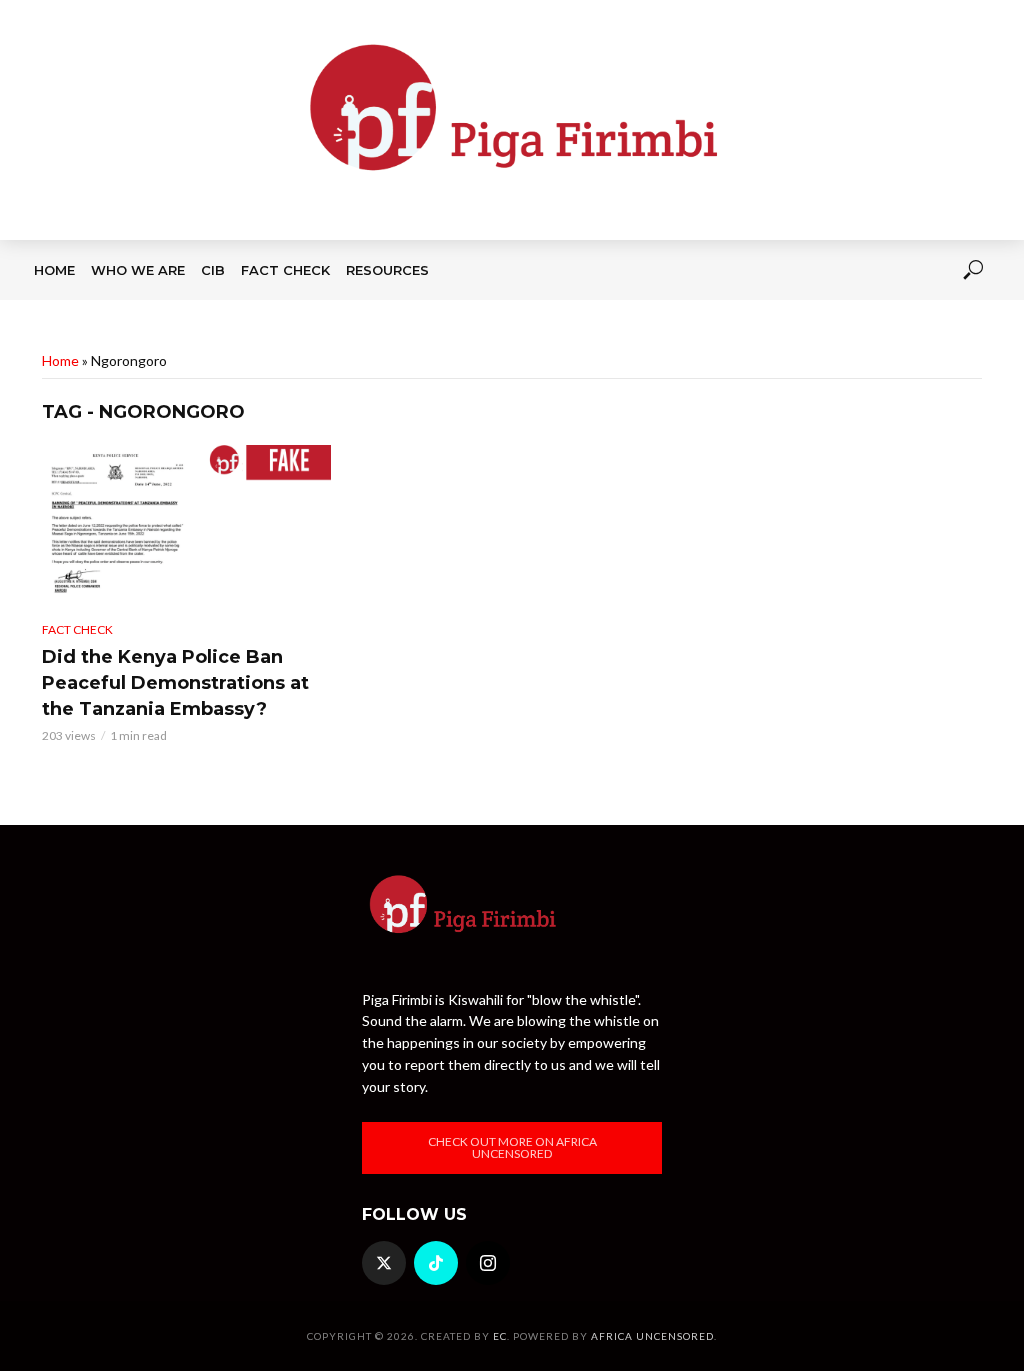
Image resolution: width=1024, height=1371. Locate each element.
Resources (387, 270)
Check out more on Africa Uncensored (512, 1147)
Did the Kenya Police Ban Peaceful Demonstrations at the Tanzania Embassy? (175, 683)
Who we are (138, 270)
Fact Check (285, 270)
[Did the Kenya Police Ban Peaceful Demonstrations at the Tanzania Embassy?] (186, 525)
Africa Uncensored (652, 1336)
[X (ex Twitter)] (384, 1263)
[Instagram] (488, 1263)
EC (500, 1336)
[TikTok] (436, 1263)
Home (54, 270)
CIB (213, 270)
